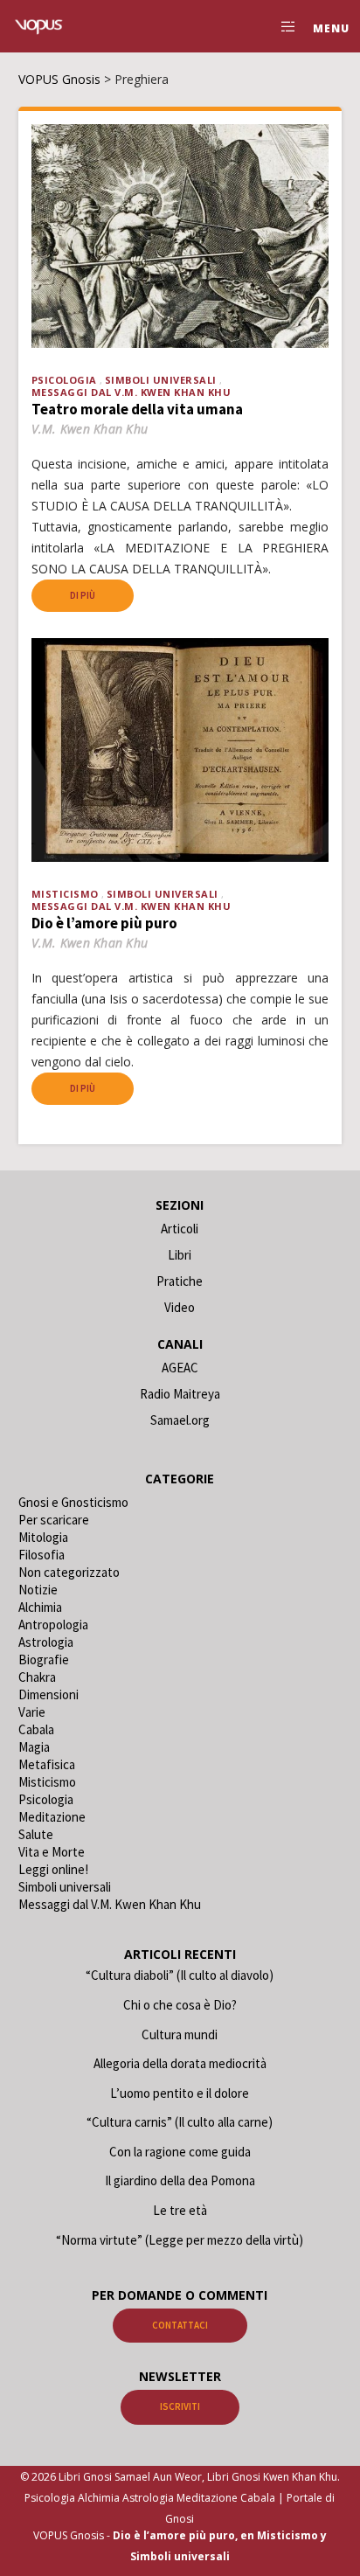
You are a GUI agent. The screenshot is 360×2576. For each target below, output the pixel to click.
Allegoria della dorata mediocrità (180, 2063)
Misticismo (65, 894)
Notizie (38, 1590)
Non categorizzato (69, 1572)
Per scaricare (54, 1520)
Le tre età (180, 2210)
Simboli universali (161, 380)
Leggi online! (53, 1869)
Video (180, 1307)
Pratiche (180, 1281)
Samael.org (180, 1420)
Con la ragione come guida (180, 2152)
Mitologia (43, 1537)
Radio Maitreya (180, 1394)
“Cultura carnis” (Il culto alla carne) (180, 2122)
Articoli (180, 1229)
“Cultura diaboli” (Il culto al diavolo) (180, 1975)
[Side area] (284, 26)
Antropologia (53, 1625)
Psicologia (64, 380)
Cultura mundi (180, 2034)
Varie (32, 1712)
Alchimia (40, 1607)
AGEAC (180, 1368)
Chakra (37, 1677)
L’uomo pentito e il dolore (180, 2093)
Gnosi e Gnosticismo (73, 1502)
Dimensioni (48, 1694)
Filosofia (42, 1555)
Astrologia (46, 1642)
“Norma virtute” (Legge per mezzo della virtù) (180, 2240)
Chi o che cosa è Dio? (180, 2005)
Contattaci (180, 2325)
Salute (36, 1834)
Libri (180, 1255)
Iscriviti (180, 2406)
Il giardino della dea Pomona (180, 2180)
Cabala (36, 1729)
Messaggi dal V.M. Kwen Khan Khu (132, 392)
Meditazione (52, 1817)
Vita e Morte (52, 1852)
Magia (34, 1747)
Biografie (44, 1659)
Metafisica (47, 1764)
